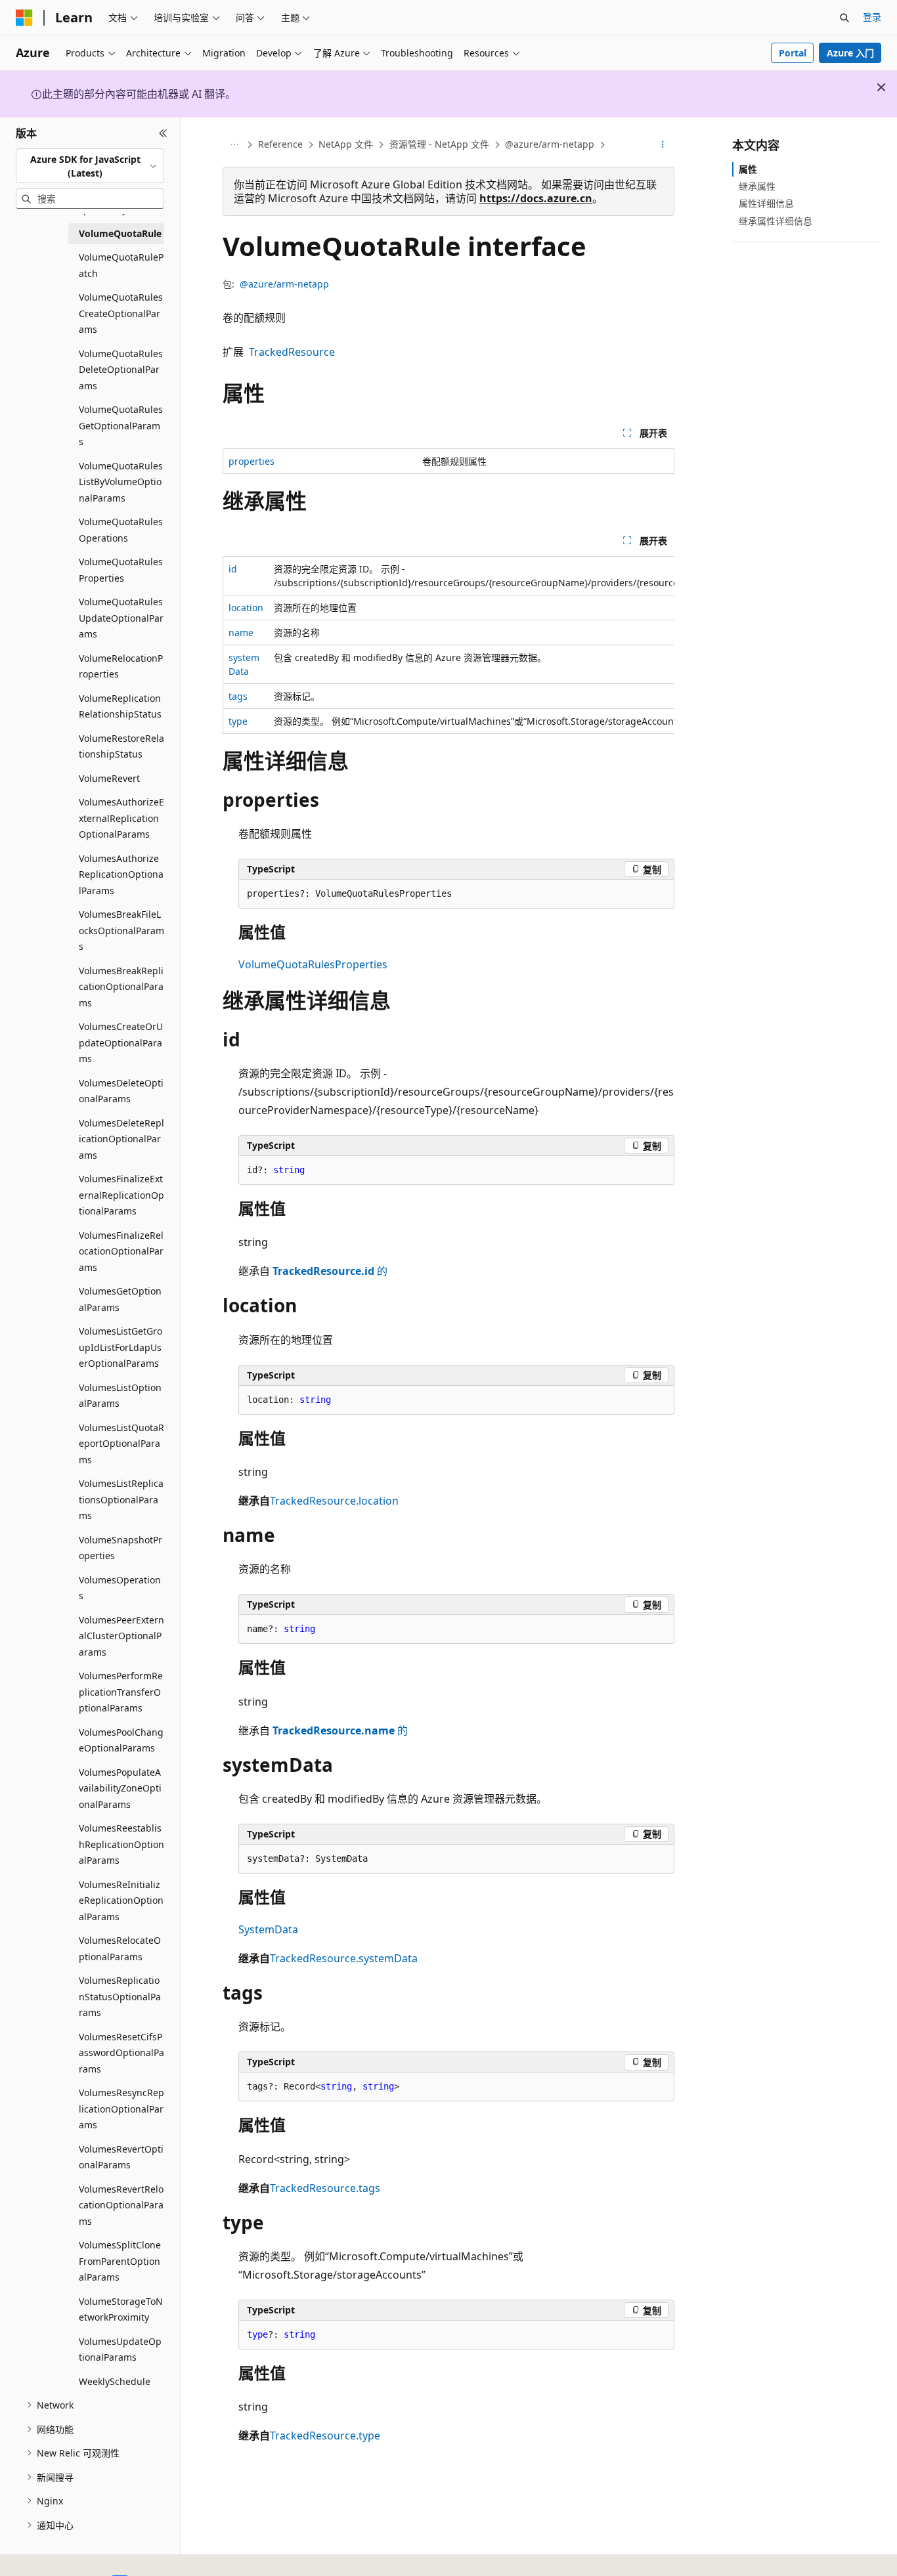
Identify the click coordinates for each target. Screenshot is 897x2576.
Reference (280, 144)
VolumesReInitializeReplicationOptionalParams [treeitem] (121, 1900)
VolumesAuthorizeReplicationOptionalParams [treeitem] (121, 874)
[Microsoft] (24, 18)
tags (238, 696)
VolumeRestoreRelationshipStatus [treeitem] (121, 746)
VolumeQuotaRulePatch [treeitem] (121, 265)
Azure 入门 (850, 53)
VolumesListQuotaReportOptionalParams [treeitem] (121, 1444)
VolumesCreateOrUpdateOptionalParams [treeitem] (121, 1042)
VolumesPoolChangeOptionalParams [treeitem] (121, 1740)
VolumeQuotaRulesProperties (313, 964)
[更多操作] (663, 145)
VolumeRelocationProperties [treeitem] (121, 666)
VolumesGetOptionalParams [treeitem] (120, 1299)
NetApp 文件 (346, 144)
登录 (872, 17)
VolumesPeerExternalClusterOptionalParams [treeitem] (121, 1636)
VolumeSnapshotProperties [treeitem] (120, 1548)
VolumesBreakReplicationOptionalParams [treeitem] (121, 987)
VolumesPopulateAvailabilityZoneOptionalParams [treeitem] (120, 1788)
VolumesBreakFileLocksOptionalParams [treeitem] (121, 930)
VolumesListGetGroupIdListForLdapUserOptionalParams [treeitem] (120, 1347)
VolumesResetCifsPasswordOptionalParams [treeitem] (121, 2053)
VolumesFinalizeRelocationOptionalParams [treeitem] (121, 1251)
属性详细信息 (766, 203)
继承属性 (757, 186)
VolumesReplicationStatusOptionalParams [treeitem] (120, 1996)
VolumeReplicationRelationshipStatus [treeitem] (120, 706)
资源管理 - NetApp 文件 (439, 144)
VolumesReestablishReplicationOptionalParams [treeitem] (121, 1844)
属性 (748, 169)
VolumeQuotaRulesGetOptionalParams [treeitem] (121, 425)
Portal (793, 53)
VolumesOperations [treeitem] (120, 1588)
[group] (448, 645)
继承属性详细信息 (776, 221)
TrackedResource (292, 352)
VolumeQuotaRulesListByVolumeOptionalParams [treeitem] (121, 482)
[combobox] (90, 166)
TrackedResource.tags (325, 2188)
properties (252, 461)
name (241, 633)
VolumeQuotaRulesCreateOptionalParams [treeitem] (121, 313)
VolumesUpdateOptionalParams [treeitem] (120, 2350)
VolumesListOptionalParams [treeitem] (120, 1396)
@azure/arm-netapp (550, 144)
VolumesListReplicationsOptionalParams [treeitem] (121, 1499)
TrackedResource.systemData (344, 1958)
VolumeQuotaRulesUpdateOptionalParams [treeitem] (121, 618)
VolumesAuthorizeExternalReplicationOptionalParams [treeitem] (121, 818)
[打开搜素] (844, 18)
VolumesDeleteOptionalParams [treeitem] (121, 1091)
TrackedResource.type (325, 2436)
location (246, 608)
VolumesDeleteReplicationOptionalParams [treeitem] (121, 1139)
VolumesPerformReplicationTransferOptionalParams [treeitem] (121, 1692)
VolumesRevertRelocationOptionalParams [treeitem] (121, 2205)
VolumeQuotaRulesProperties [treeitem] (121, 570)
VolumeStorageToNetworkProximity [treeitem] (121, 2309)
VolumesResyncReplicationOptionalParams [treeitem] (121, 2109)
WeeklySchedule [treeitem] (115, 2381)
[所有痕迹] (234, 145)
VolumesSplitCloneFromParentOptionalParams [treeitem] (120, 2261)
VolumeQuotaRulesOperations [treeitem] (121, 530)
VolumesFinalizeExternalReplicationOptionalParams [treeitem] (121, 1195)
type (238, 721)
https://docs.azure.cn (536, 198)
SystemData (268, 1929)
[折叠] (163, 133)
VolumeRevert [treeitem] (109, 778)
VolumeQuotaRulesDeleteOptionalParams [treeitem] (121, 370)
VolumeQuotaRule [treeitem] (120, 233)
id (233, 569)
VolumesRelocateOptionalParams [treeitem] (120, 1948)
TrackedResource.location (334, 1501)
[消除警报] (881, 87)
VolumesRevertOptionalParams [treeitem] (121, 2157)
